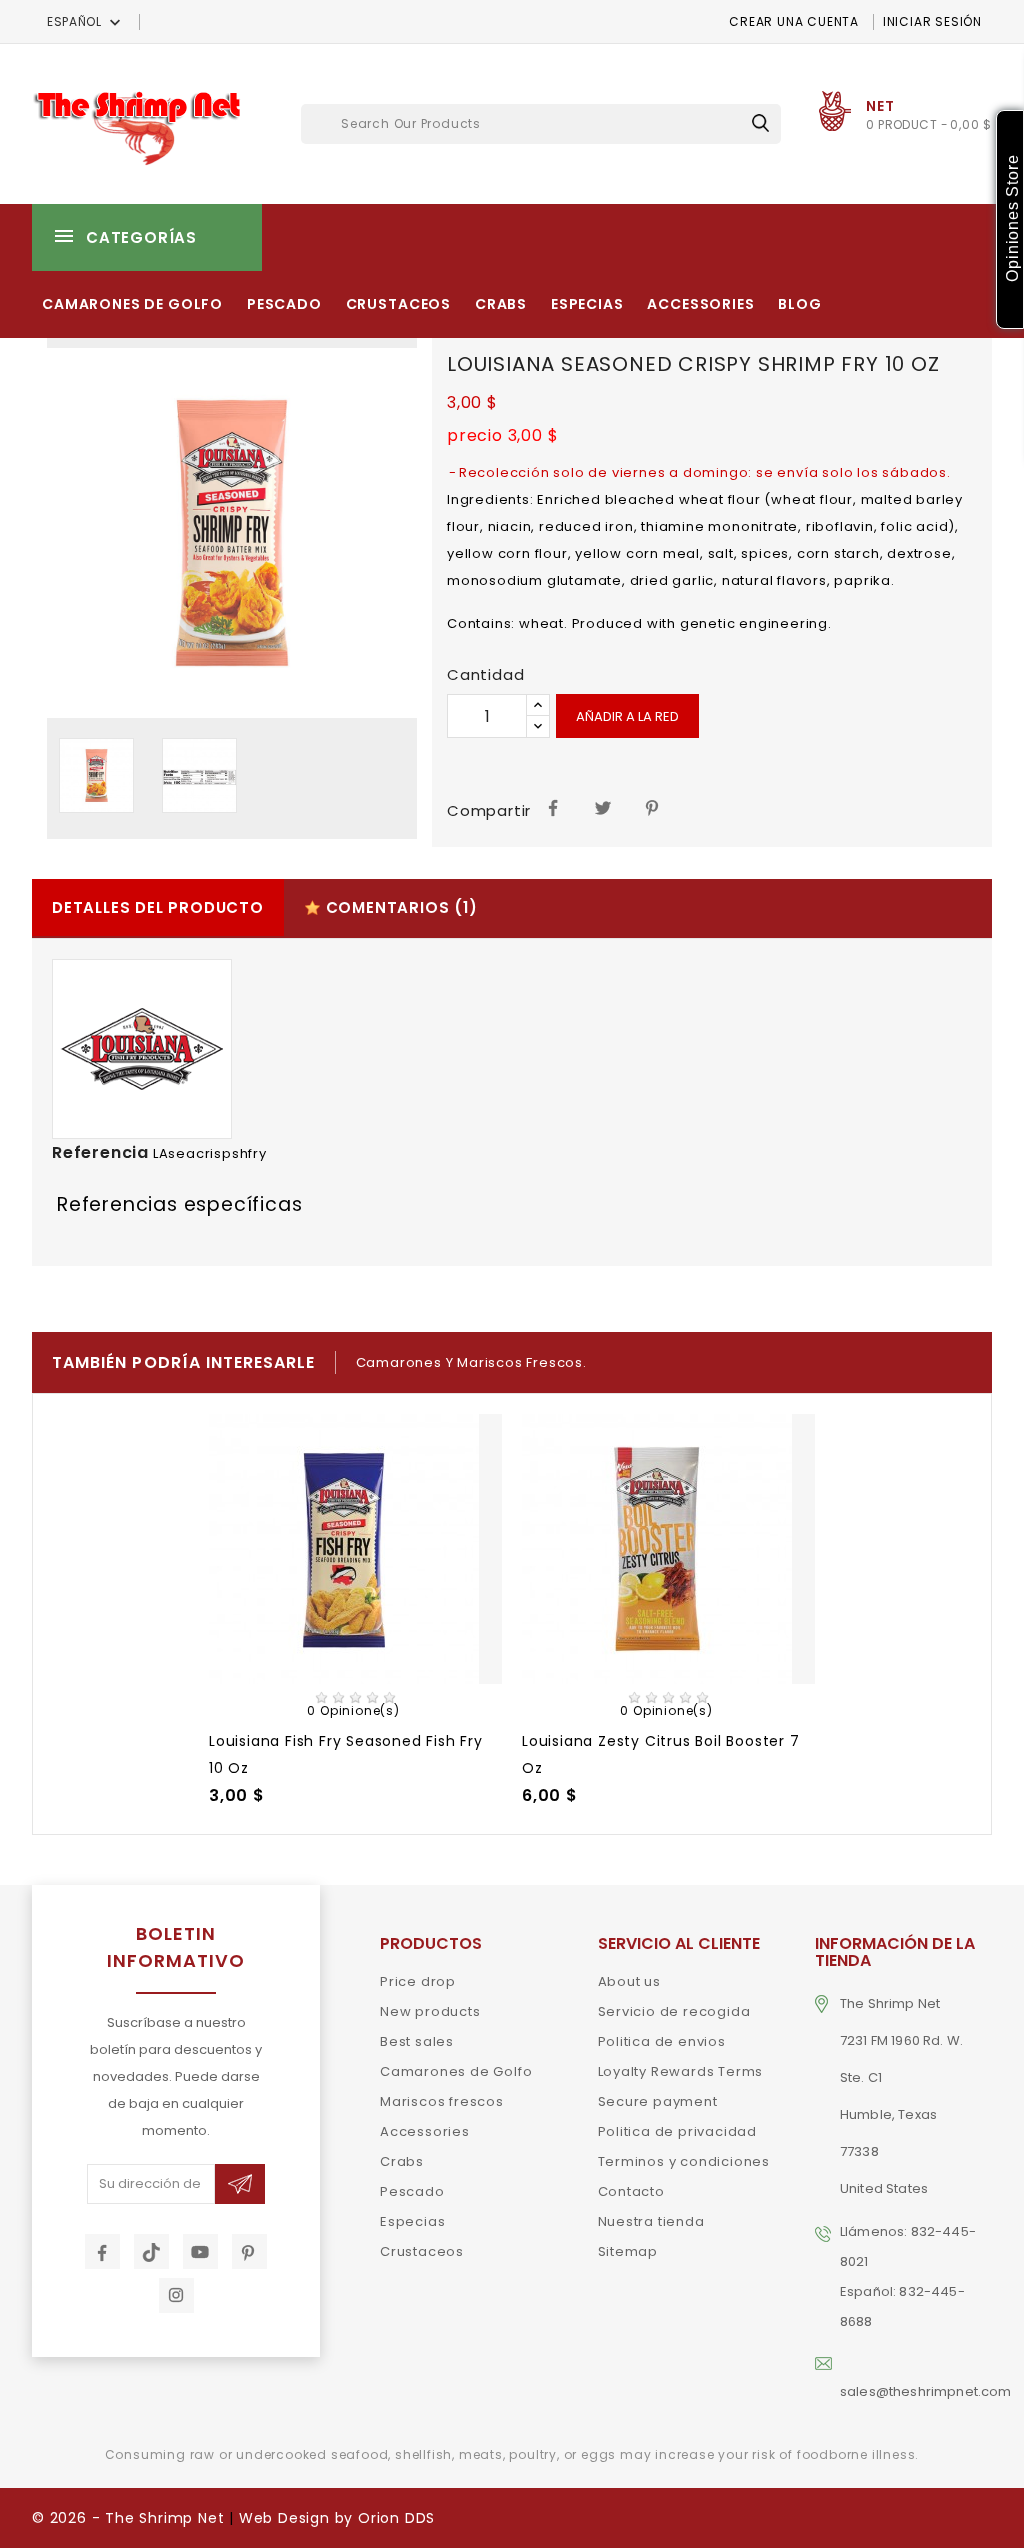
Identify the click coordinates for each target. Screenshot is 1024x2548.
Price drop (418, 1981)
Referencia (100, 1152)
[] (760, 122)
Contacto (631, 2191)
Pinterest (653, 806)
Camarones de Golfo (132, 304)
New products (430, 2011)
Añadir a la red (627, 716)
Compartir (553, 806)
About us (629, 1981)
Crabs (501, 304)
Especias (587, 304)
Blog (799, 304)
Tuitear (603, 806)
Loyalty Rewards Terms (681, 2071)
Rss (151, 2251)
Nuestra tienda (651, 2221)
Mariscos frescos (442, 2101)
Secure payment (658, 2101)
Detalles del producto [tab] (158, 907)
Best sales (417, 2041)
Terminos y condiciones (684, 2161)
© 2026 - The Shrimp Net (128, 2518)
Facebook (102, 2251)
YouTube (200, 2251)
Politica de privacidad (678, 2131)
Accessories (700, 304)
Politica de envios (662, 2041)
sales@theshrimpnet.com (926, 2391)
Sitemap (628, 2251)
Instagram (176, 2295)
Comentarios (399, 907)
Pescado (284, 304)
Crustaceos (398, 304)
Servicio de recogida (674, 2011)
